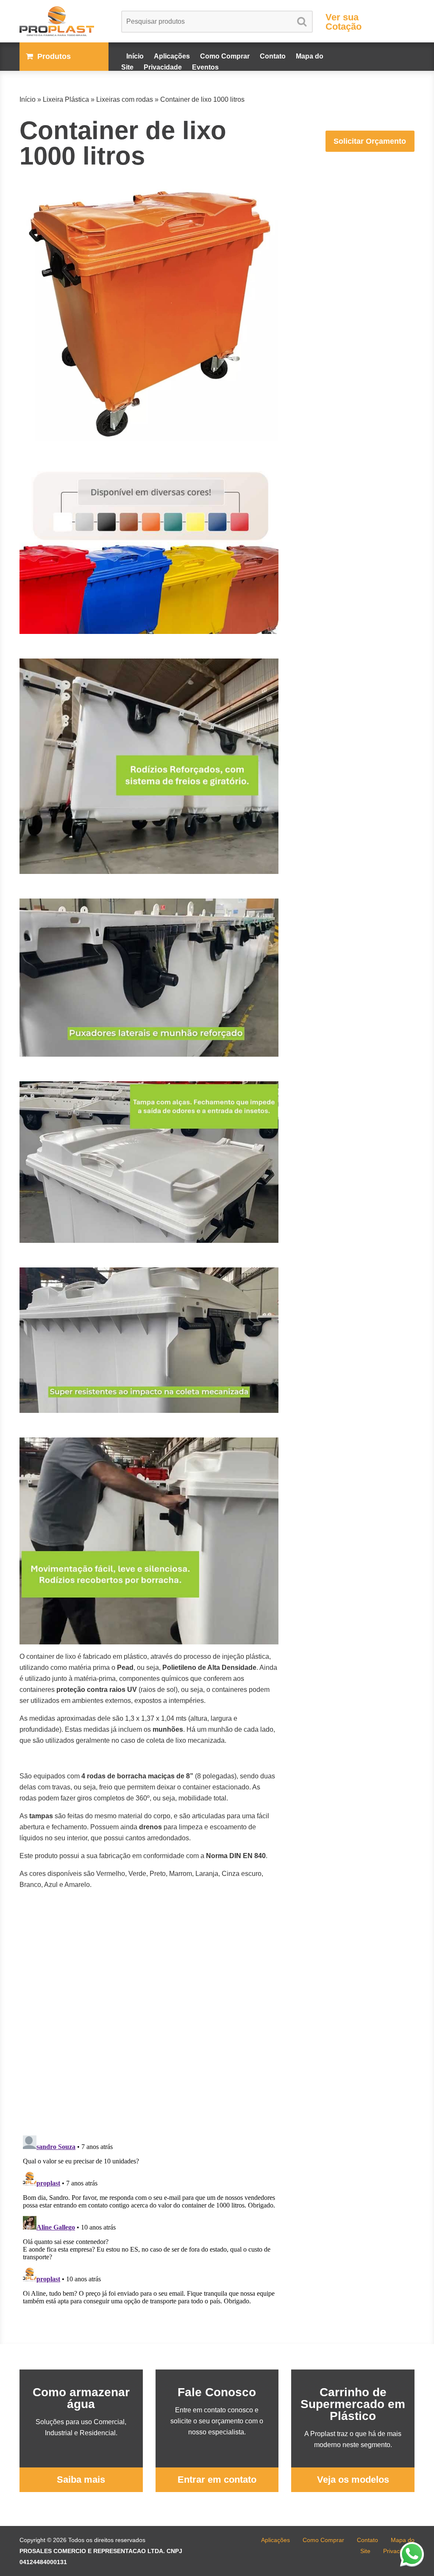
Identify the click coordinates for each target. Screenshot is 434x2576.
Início (135, 56)
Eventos (205, 67)
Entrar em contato (217, 2480)
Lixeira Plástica (66, 99)
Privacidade (163, 67)
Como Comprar (225, 56)
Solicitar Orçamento (370, 141)
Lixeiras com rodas (125, 99)
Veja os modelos (353, 2480)
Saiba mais (81, 2480)
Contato (273, 56)
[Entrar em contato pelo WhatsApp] (413, 2554)
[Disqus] (149, 2021)
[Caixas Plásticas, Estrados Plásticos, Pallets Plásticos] (64, 21)
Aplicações (172, 56)
